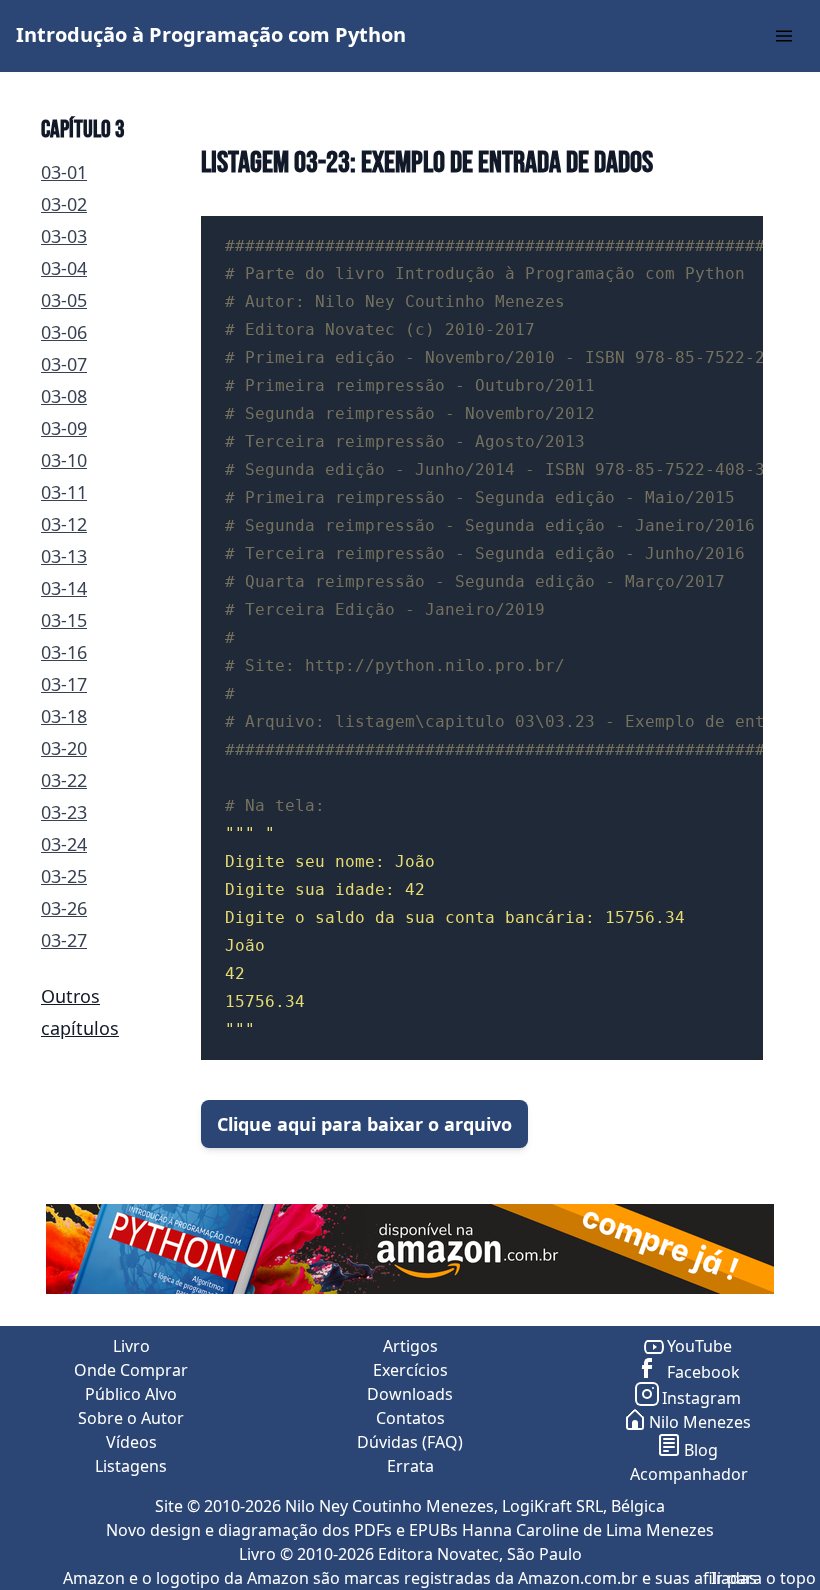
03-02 (64, 204)
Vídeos (131, 1442)
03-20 (64, 748)
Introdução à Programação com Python (211, 34)
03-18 (64, 716)
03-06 (64, 332)
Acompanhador (689, 1474)
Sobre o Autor (131, 1418)
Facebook (701, 1372)
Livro (131, 1346)
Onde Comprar (131, 1370)
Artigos (410, 1346)
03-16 (64, 652)
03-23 (64, 812)
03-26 (64, 908)
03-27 (64, 940)
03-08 (64, 396)
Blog (701, 1450)
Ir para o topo (763, 1578)
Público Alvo (131, 1394)
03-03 (64, 236)
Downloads (410, 1394)
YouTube (699, 1346)
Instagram (701, 1398)
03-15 (64, 620)
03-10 (64, 460)
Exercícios (410, 1370)
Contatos (410, 1418)
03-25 (64, 876)
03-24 (64, 844)
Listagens (131, 1466)
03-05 (64, 300)
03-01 (64, 172)
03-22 (64, 780)
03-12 (64, 524)
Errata (410, 1466)
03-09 (64, 428)
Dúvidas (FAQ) (410, 1442)
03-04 (64, 268)
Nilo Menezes (700, 1422)
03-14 (64, 588)
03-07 (64, 364)
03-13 (64, 556)
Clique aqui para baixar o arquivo (364, 1124)
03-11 (64, 492)
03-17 (64, 684)
